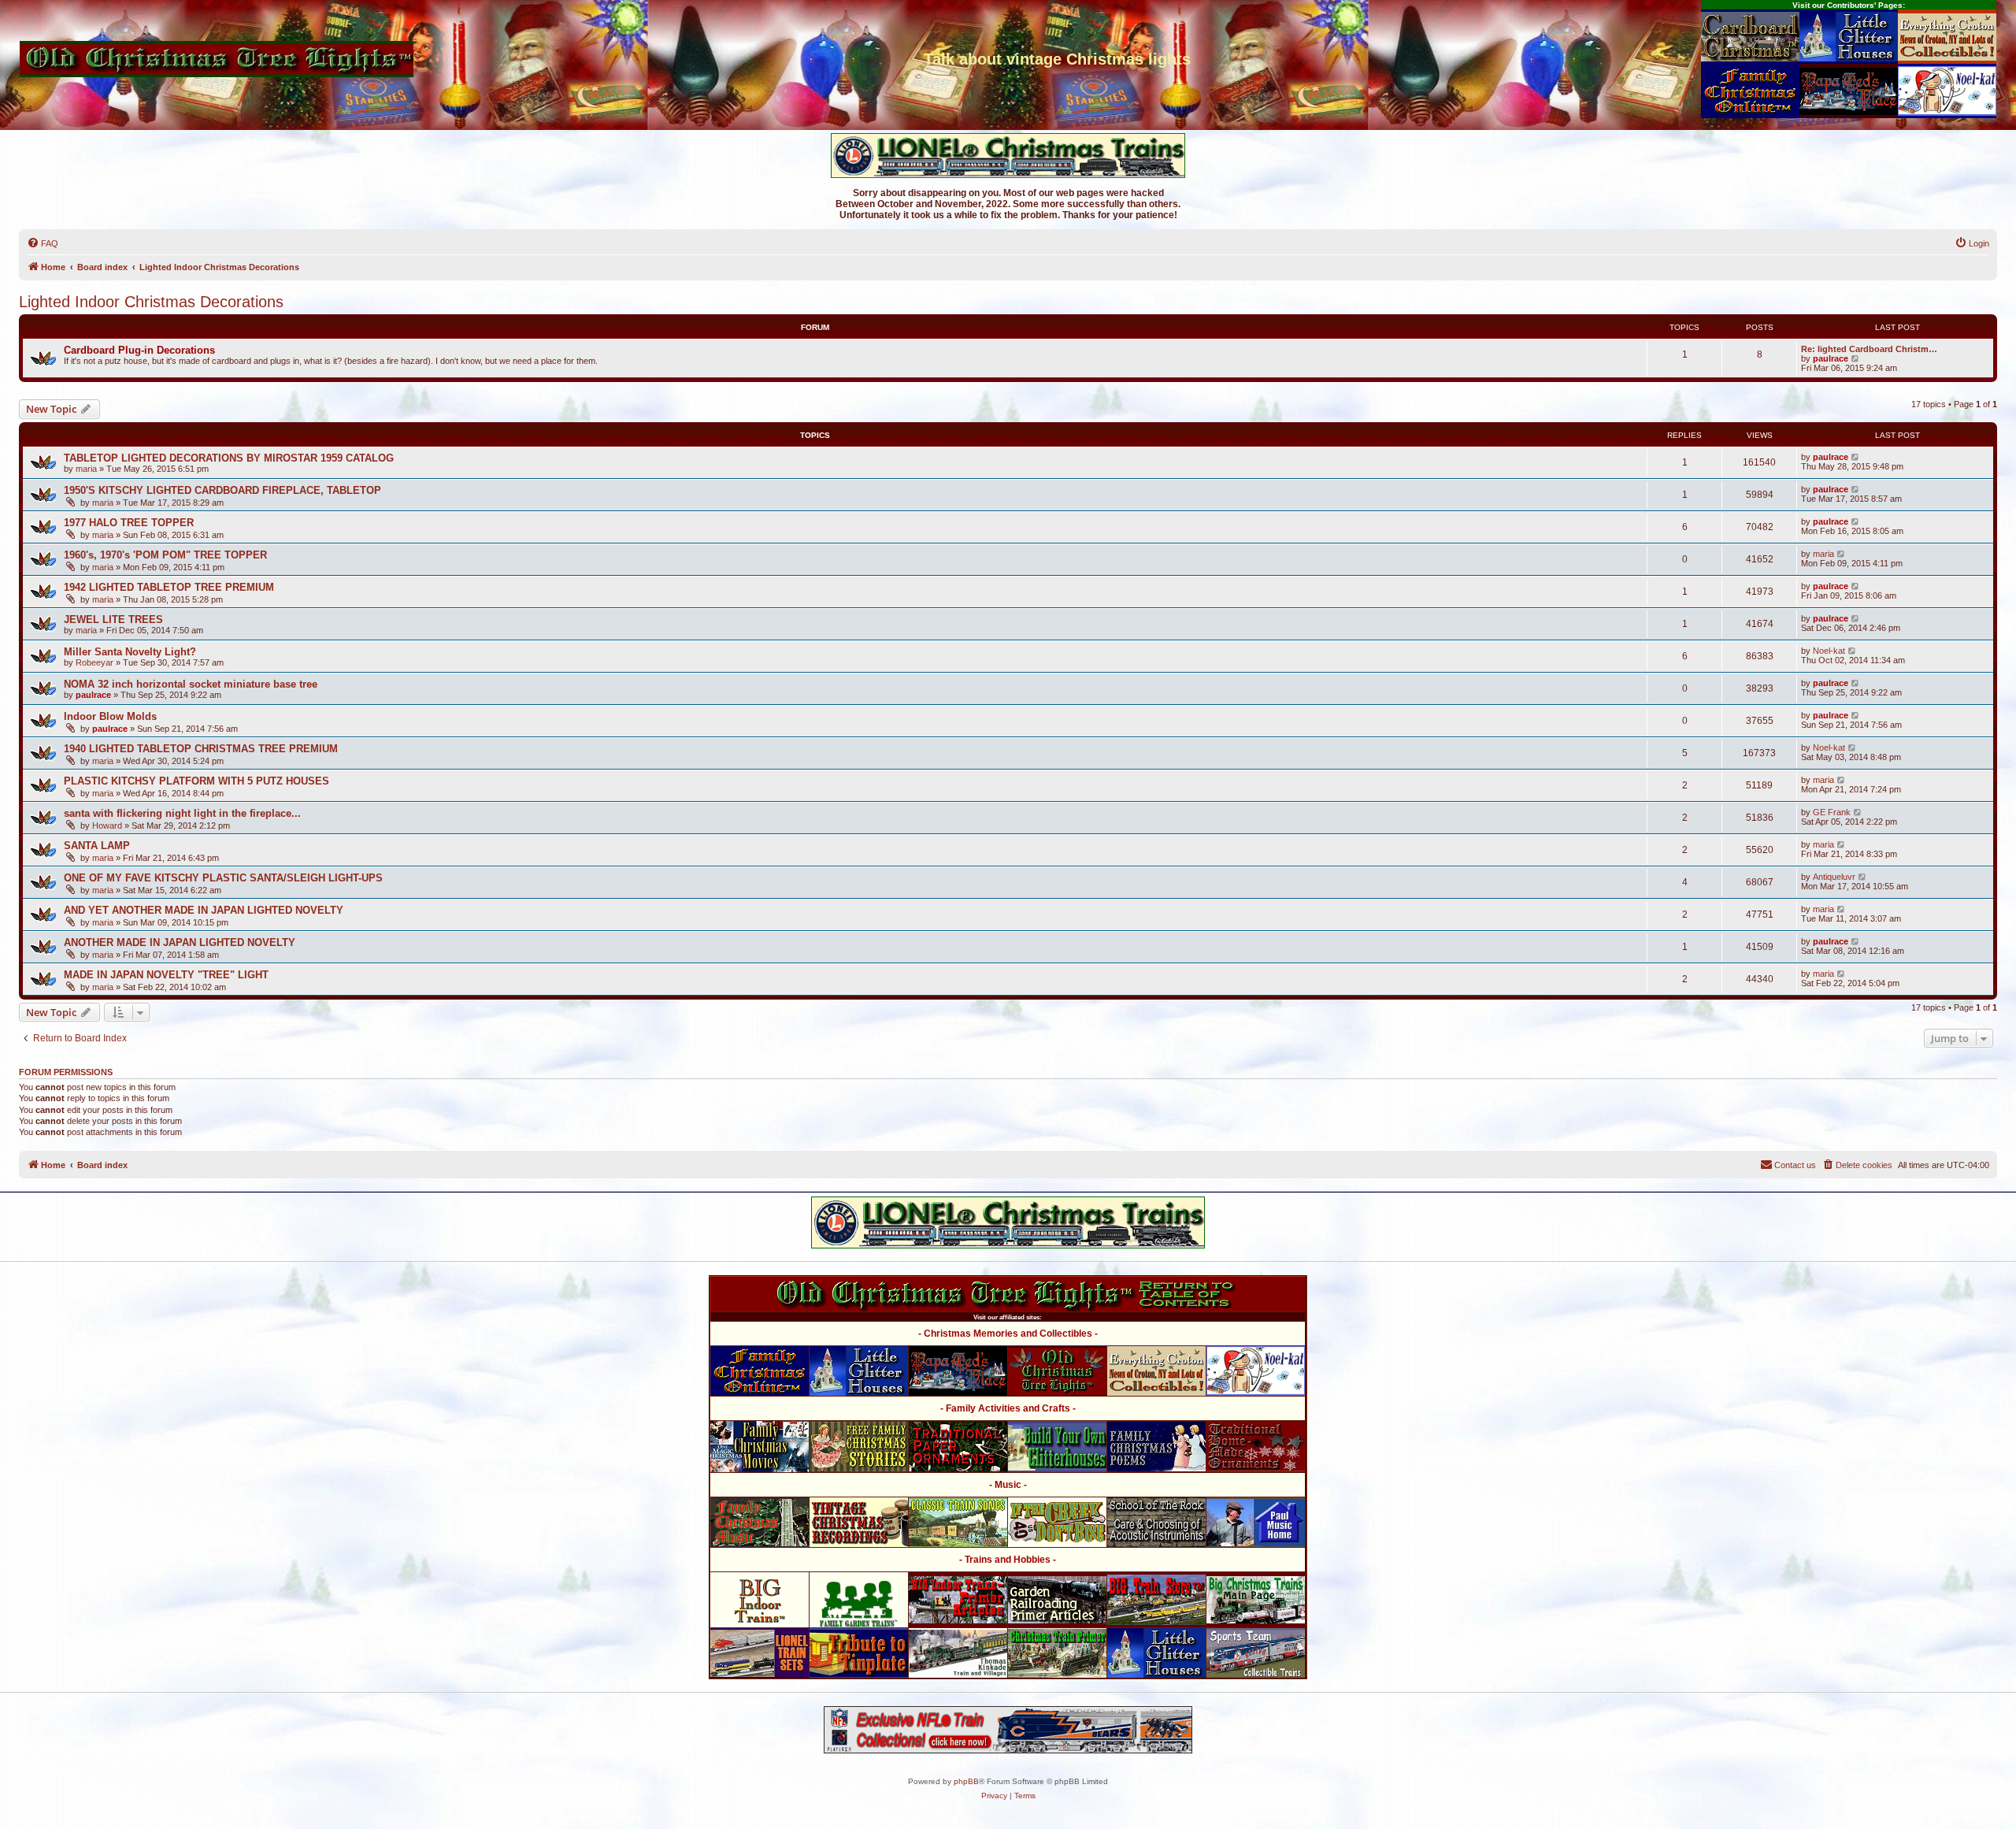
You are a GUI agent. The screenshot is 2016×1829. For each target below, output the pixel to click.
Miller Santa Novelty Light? (130, 652)
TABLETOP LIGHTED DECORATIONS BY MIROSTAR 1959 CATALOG (229, 458)
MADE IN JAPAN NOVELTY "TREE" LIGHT (166, 975)
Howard (107, 825)
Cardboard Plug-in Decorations (139, 350)
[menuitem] (43, 243)
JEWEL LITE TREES (113, 620)
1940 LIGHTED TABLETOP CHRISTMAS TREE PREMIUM (201, 749)
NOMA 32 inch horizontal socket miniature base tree (191, 684)
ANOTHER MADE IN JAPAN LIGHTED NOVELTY (180, 942)
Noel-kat (1829, 651)
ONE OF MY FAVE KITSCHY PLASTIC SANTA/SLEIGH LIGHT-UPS (223, 878)
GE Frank (1832, 812)
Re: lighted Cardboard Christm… (1869, 349)
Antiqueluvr (1834, 877)
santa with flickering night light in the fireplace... (182, 813)
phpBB (966, 1781)
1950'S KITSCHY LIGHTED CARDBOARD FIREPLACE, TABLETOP (222, 490)
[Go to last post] (1856, 457)
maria (86, 469)
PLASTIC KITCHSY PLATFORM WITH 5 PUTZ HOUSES (196, 781)
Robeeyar (94, 662)
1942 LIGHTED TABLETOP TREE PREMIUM (169, 587)
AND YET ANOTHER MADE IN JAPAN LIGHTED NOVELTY (204, 910)
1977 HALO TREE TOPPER (129, 523)
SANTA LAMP (97, 846)
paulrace (1831, 358)
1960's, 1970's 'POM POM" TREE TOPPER (165, 555)
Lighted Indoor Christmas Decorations (151, 302)
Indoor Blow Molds (110, 716)
